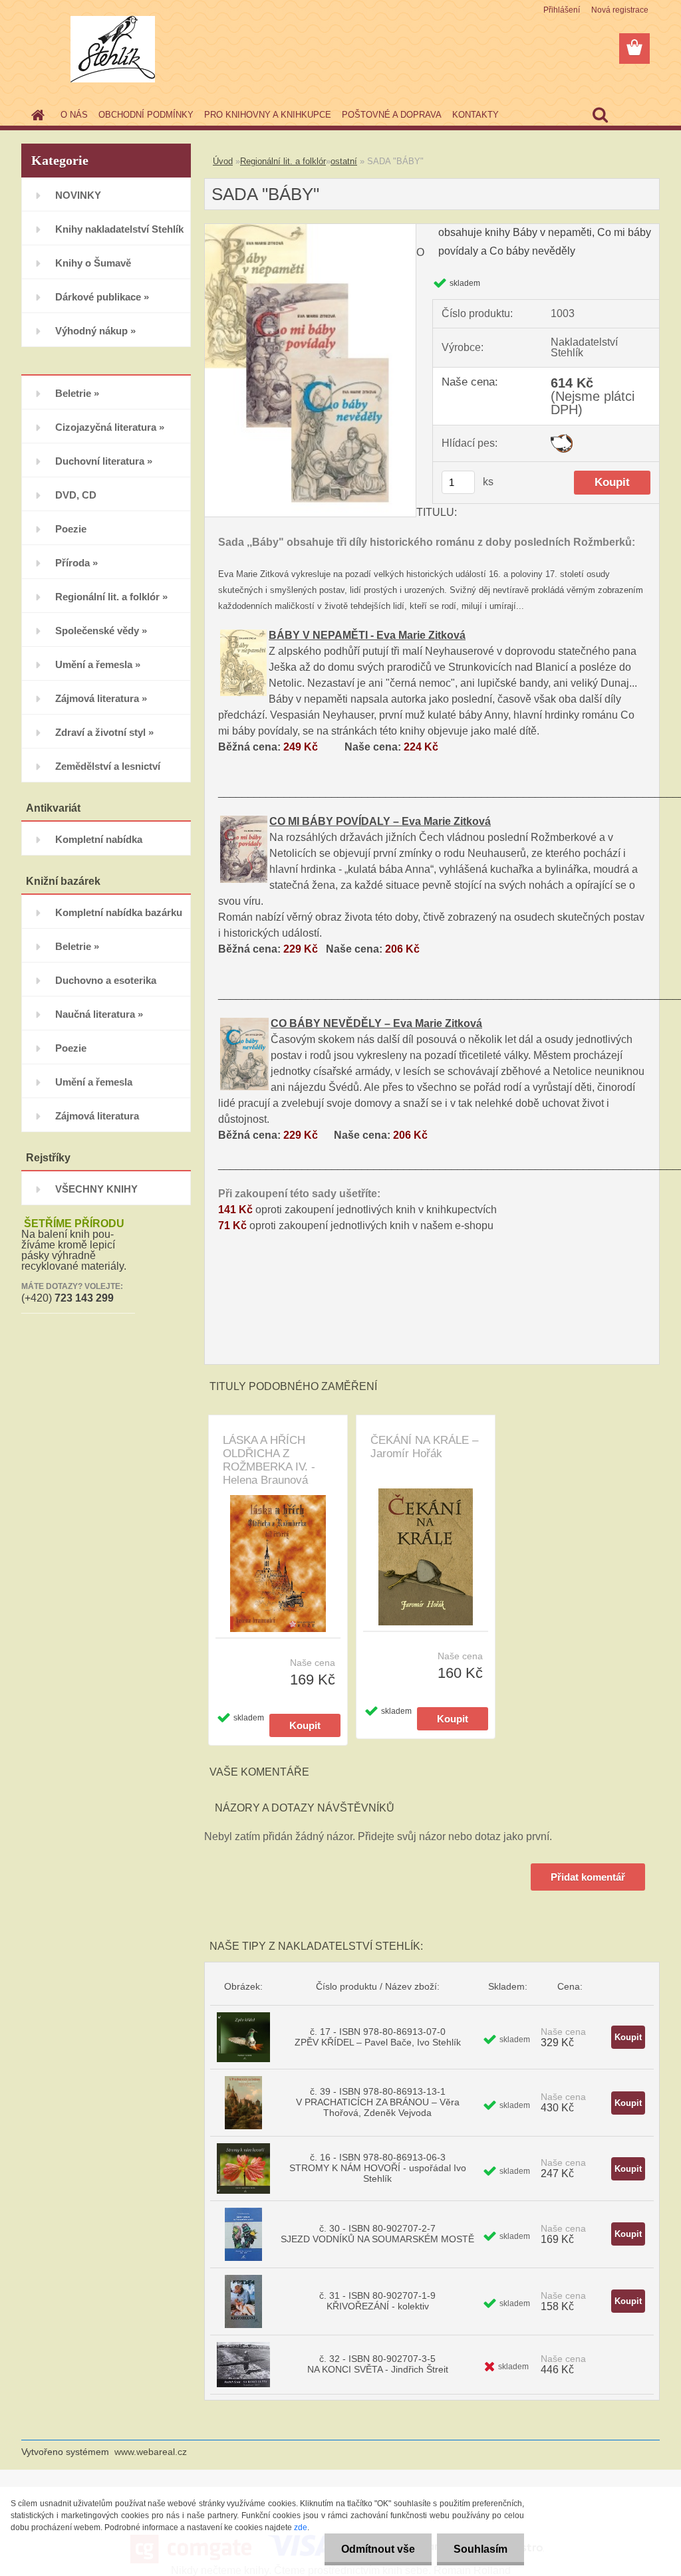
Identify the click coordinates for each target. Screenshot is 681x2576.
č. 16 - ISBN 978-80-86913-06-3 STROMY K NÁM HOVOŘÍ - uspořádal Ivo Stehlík (378, 2168)
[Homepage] (35, 115)
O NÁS (74, 115)
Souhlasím (480, 2549)
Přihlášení (562, 10)
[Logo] (113, 49)
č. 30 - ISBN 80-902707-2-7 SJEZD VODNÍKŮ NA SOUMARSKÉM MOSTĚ (377, 2234)
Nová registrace (620, 10)
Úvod (223, 161)
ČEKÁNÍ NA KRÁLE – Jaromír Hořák (424, 1447)
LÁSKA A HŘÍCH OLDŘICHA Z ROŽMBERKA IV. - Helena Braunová (269, 1460)
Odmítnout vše (378, 2549)
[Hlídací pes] (562, 439)
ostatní (344, 161)
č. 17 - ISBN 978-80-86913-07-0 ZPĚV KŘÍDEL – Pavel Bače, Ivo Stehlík (378, 2037)
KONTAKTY (476, 115)
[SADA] (310, 229)
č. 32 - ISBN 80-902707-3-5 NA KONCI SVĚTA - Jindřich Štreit (378, 2364)
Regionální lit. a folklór (283, 161)
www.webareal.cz (151, 2452)
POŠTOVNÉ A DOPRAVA (392, 115)
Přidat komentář (588, 1877)
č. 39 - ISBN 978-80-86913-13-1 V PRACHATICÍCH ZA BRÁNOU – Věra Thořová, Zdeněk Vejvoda (378, 2102)
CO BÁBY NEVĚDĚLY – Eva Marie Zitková (376, 1023)
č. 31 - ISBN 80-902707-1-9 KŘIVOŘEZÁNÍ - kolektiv (377, 2301)
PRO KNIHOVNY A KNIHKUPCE (268, 115)
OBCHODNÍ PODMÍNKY (146, 115)
